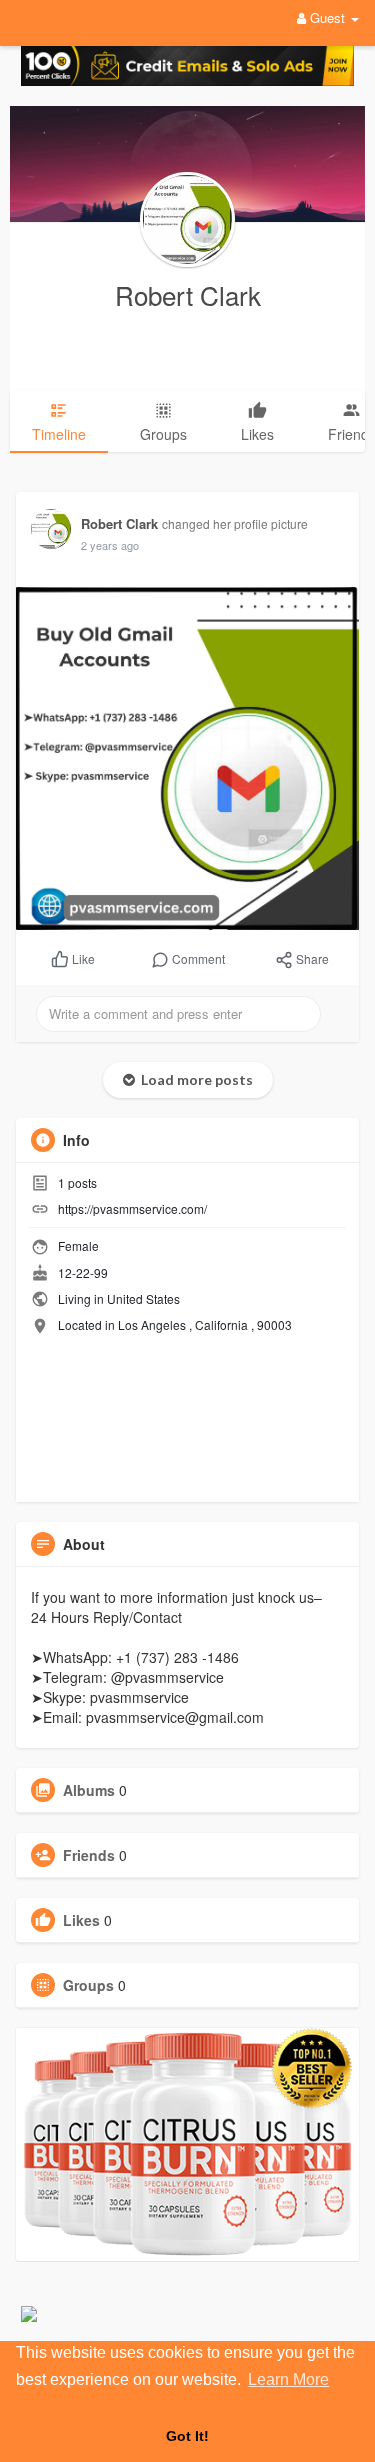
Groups (88, 1985)
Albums (89, 1790)
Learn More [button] (288, 2379)
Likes (81, 1920)
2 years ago (110, 545)
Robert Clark (188, 294)
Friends (89, 1855)
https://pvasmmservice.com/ (132, 1208)
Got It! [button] (187, 2436)
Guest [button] (327, 17)
